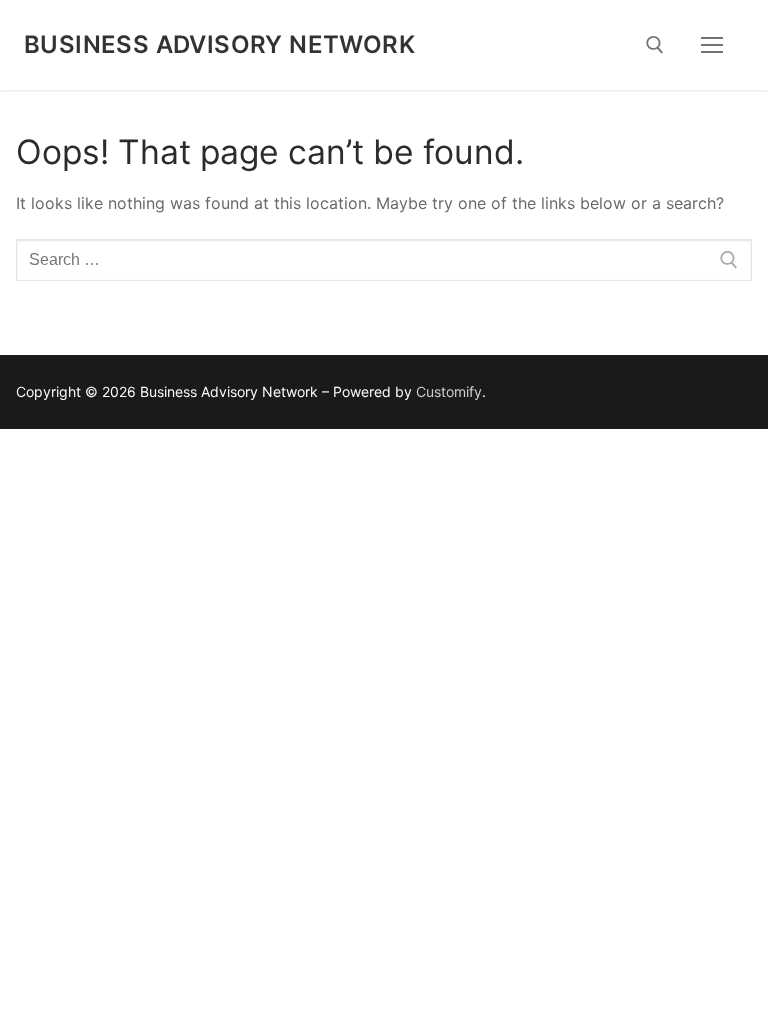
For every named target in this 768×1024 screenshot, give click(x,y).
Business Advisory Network (219, 44)
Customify (449, 391)
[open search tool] (655, 45)
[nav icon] (712, 45)
